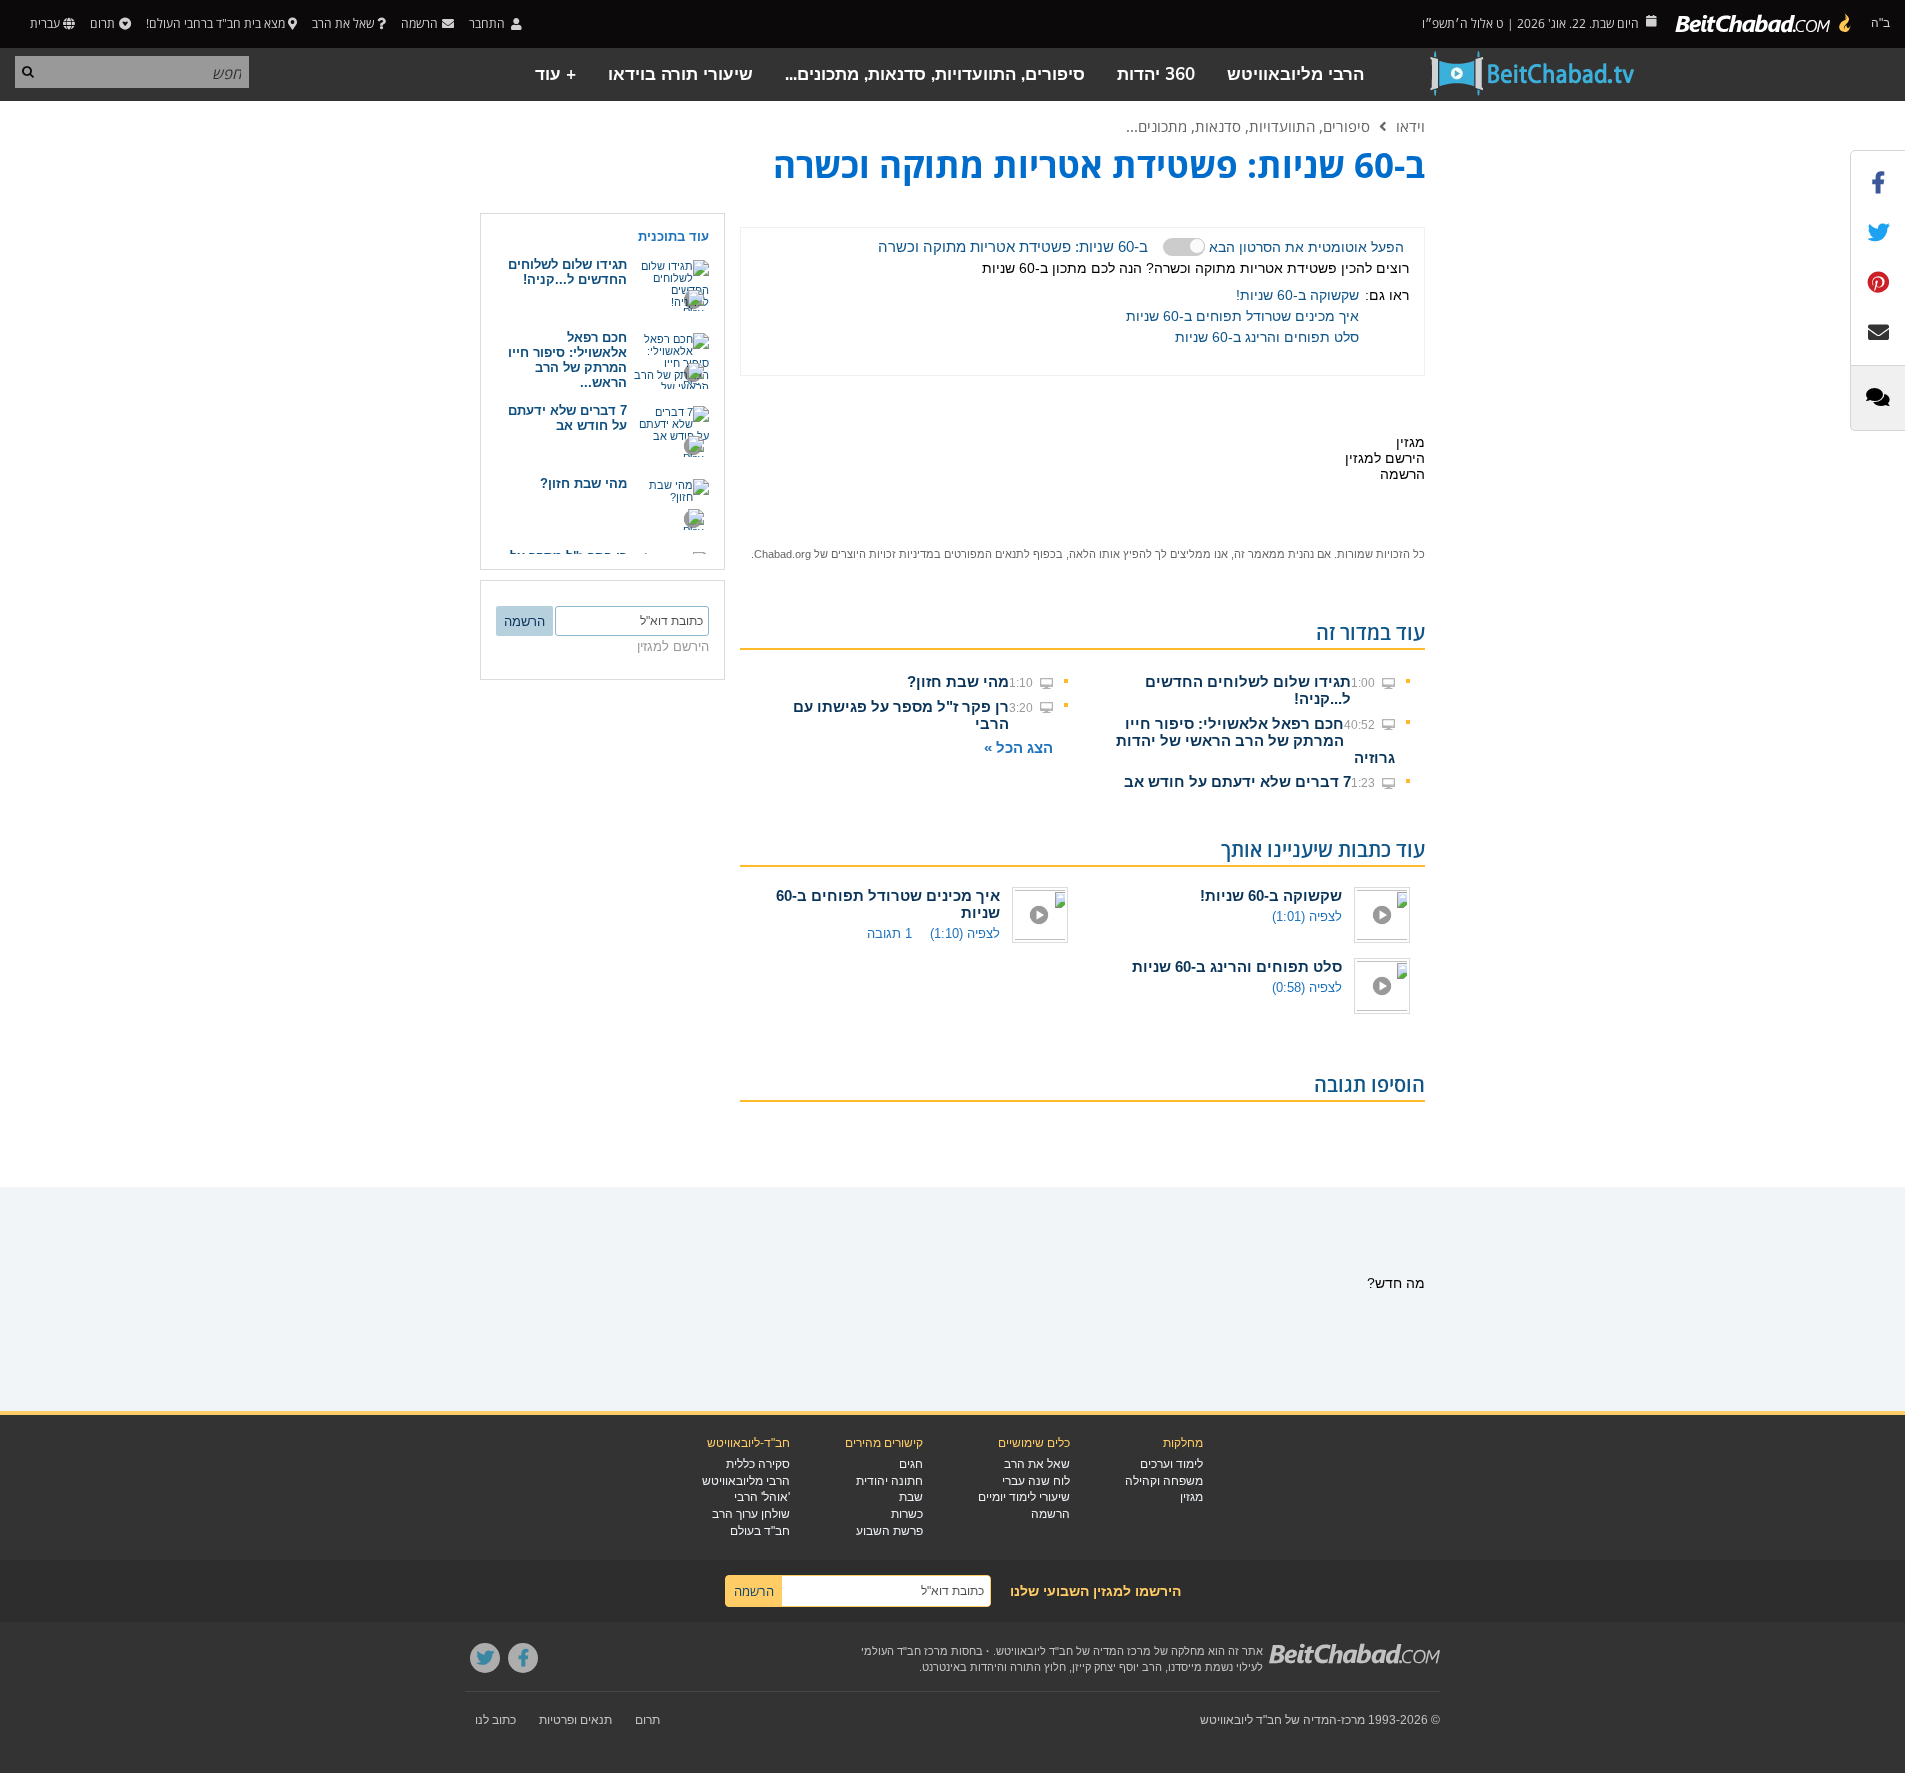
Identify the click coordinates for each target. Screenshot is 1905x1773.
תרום (102, 23)
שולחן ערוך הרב (751, 1514)
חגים (911, 1464)
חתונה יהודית (889, 1481)
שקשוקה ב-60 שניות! (1297, 295)
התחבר (488, 23)
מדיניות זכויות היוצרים (882, 554)
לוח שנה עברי (1036, 1481)
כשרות (907, 1514)
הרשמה (1050, 1514)
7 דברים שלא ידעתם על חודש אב (1237, 781)
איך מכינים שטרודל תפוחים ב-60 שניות (1242, 316)
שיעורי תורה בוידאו (680, 74)
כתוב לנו (495, 1720)
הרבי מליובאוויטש (1295, 74)
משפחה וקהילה (1164, 1481)
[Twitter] (485, 1658)
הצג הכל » (1018, 747)
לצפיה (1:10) (965, 933)
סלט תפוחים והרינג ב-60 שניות (1267, 337)
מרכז (1353, 1720)
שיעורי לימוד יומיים (1024, 1497)
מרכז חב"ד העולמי (904, 1651)
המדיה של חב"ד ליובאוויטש (1268, 1720)
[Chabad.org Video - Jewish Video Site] (1533, 74)
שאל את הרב (343, 23)
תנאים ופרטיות (575, 1720)
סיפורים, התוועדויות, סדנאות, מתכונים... (935, 74)
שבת (911, 1497)
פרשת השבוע (889, 1531)
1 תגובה (889, 933)
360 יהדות (1156, 74)
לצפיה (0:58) (1307, 987)
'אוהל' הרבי (762, 1497)
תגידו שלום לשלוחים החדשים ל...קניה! (567, 272)
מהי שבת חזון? (958, 681)
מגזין (1191, 1497)
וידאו (1410, 126)
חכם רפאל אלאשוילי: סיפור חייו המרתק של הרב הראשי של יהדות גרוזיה (1255, 740)
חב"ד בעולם (760, 1531)
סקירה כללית (758, 1464)
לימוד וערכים (1171, 1464)
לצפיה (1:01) (1307, 916)
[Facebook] (523, 1658)
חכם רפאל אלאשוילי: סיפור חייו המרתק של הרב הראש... (567, 360)
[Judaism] (1764, 24)
